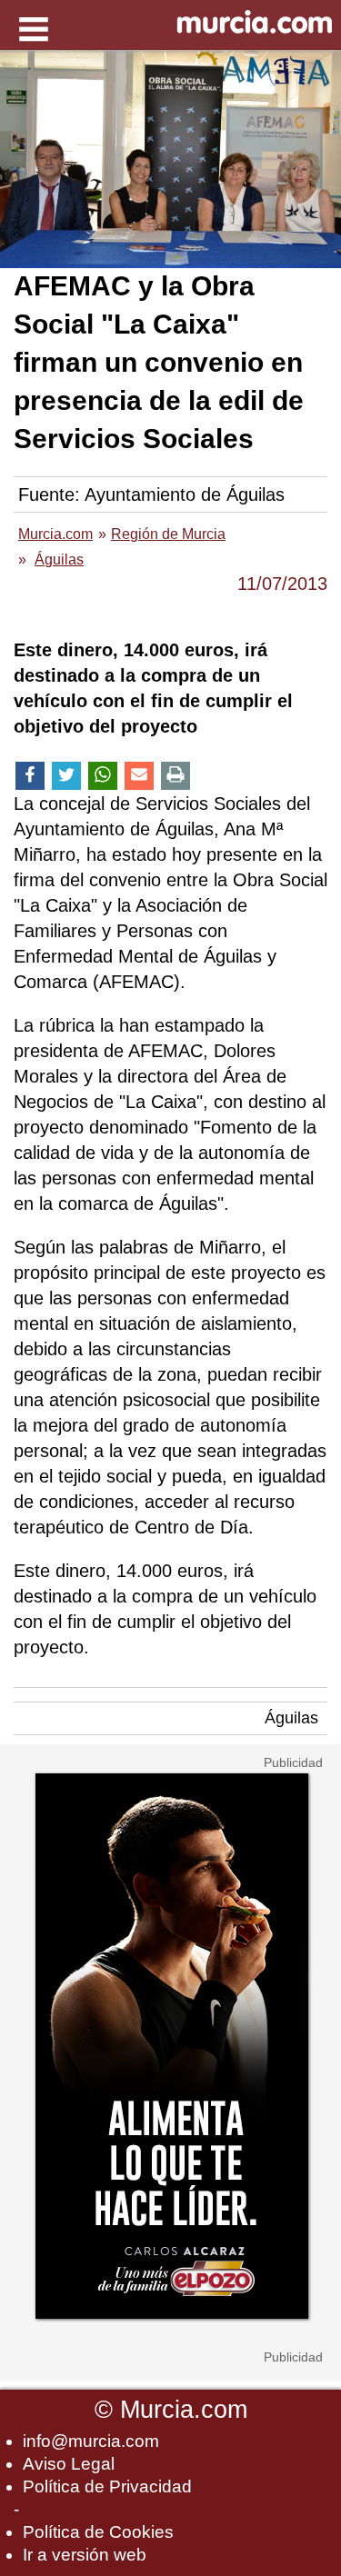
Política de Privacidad (107, 2486)
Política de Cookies (98, 2532)
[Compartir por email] (139, 776)
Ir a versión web (85, 2555)
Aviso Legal (69, 2464)
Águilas (291, 1718)
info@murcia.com (91, 2441)
